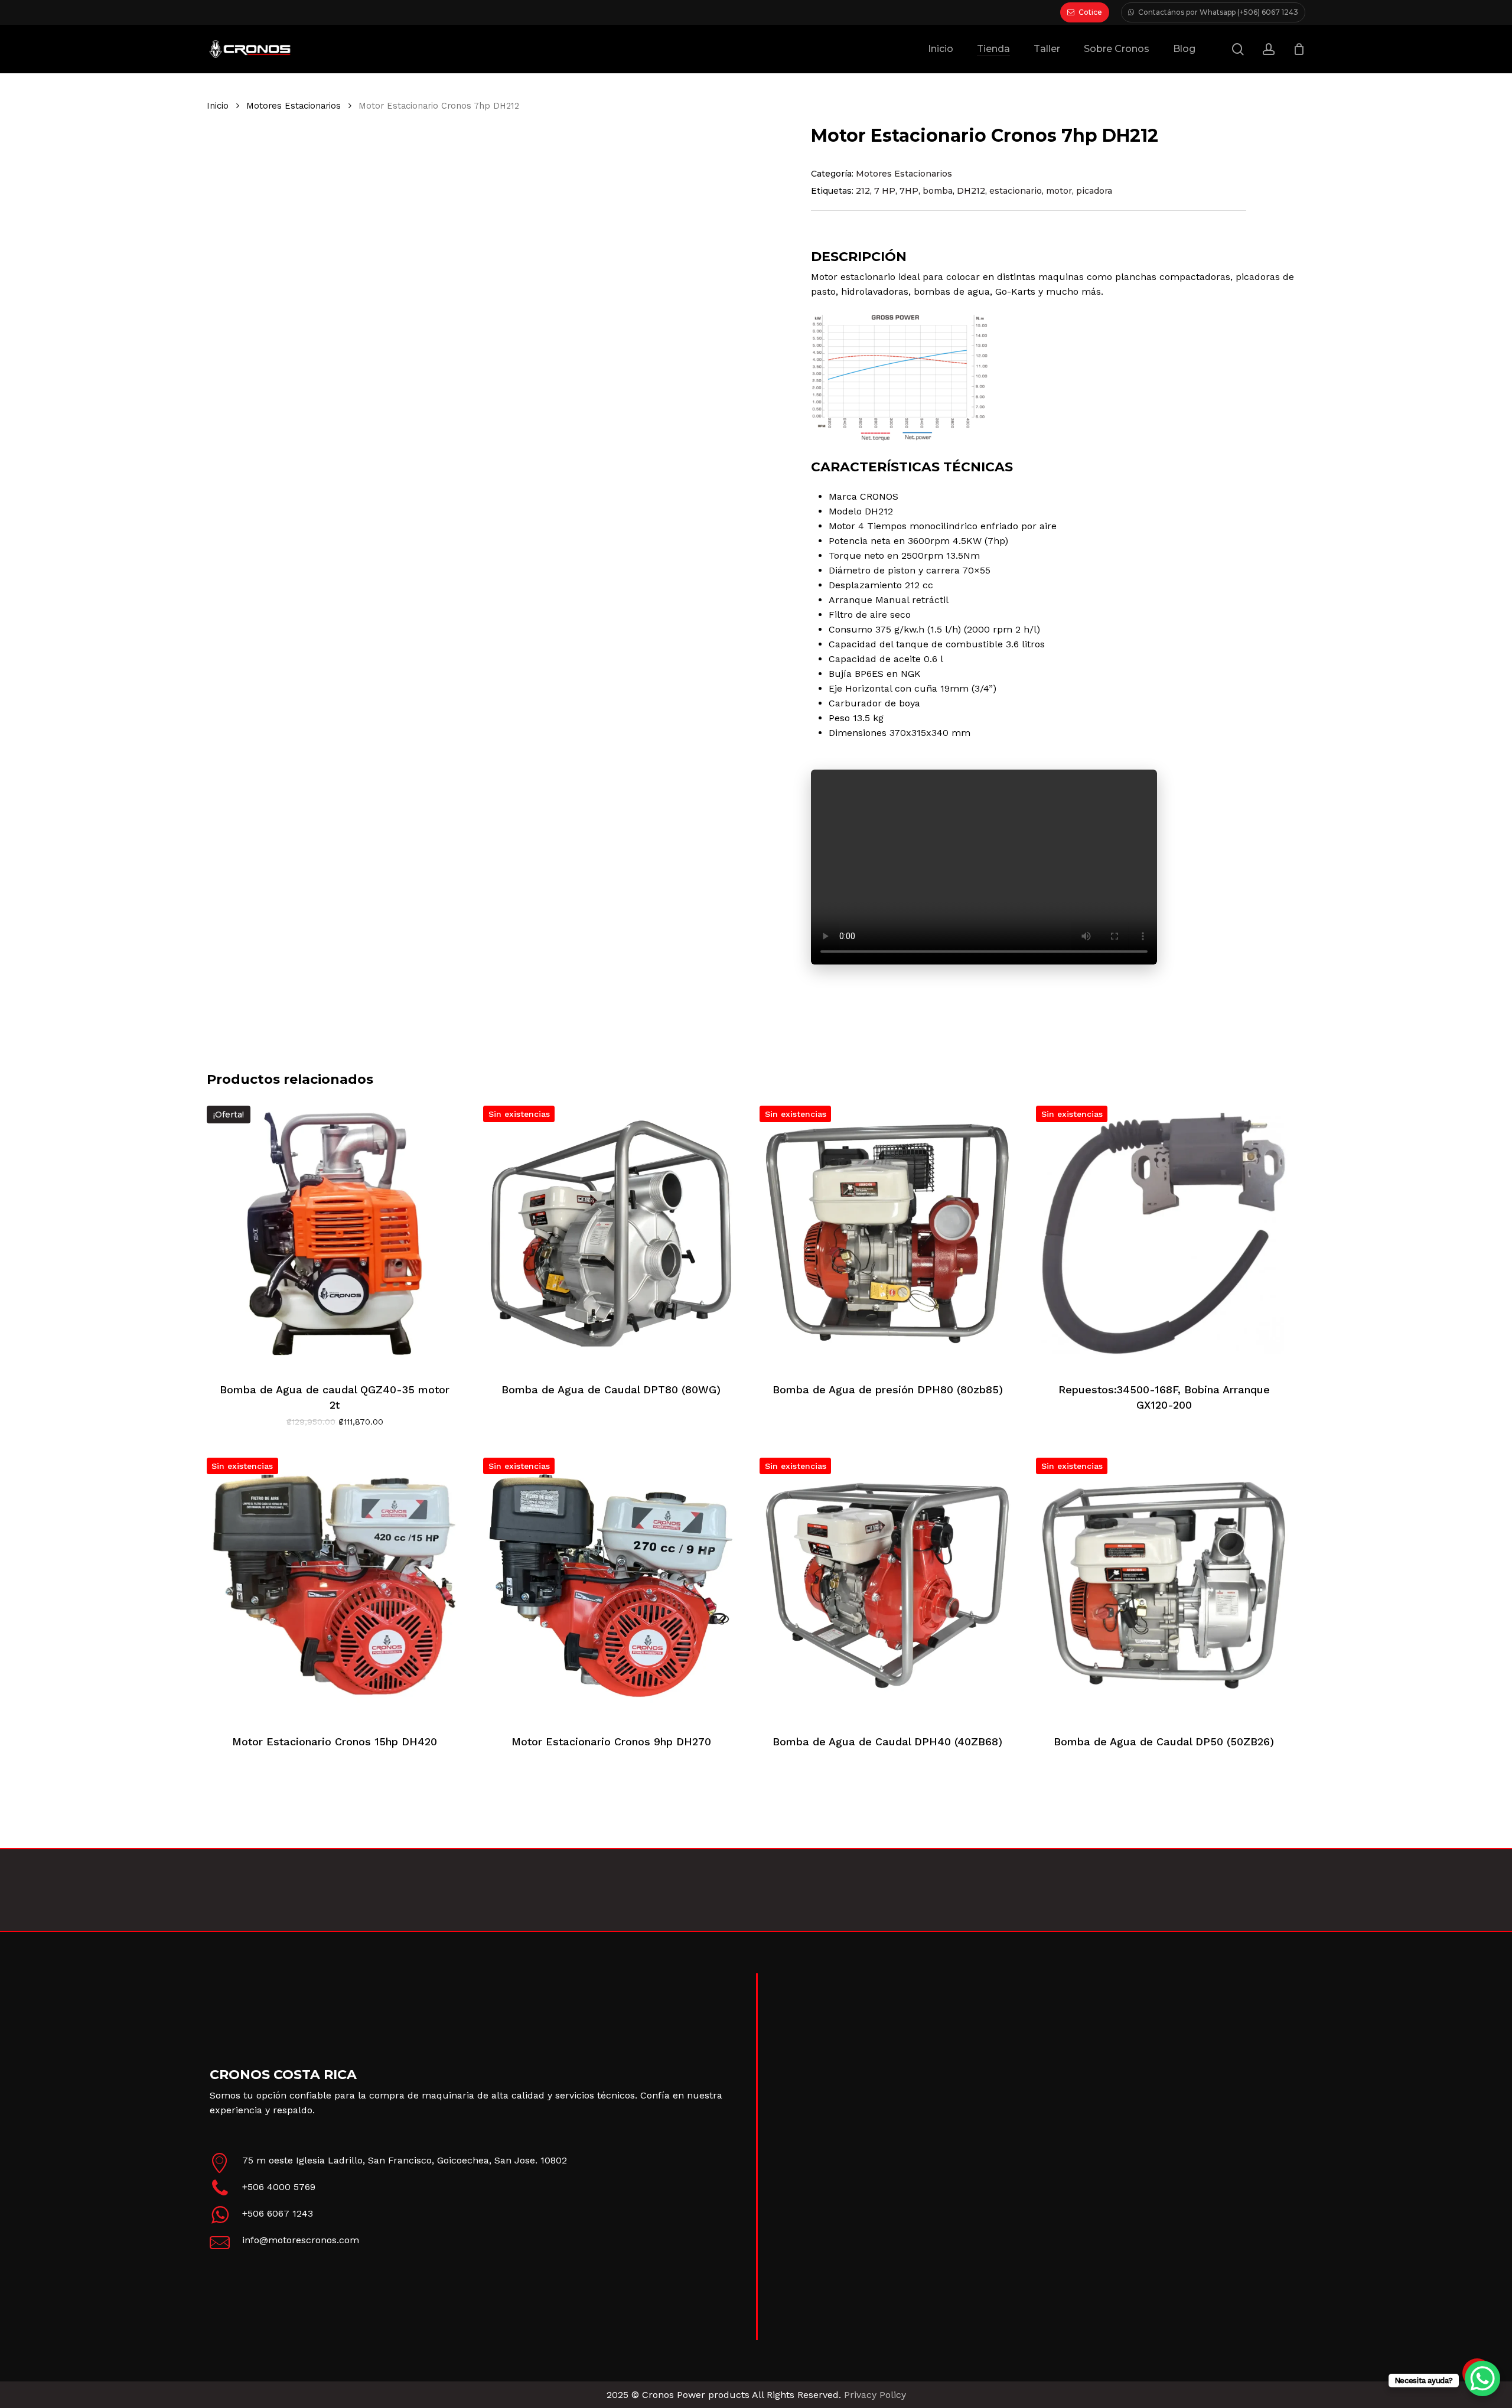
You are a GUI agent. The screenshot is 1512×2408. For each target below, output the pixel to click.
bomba (938, 191)
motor (1059, 191)
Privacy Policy (875, 2395)
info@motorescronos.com (301, 2240)
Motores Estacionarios (294, 106)
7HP (909, 191)
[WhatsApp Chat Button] (1482, 2378)
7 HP (885, 191)
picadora (1094, 191)
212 (863, 191)
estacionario (1016, 191)
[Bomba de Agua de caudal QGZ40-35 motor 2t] (335, 1234)
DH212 (971, 191)
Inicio (218, 106)
